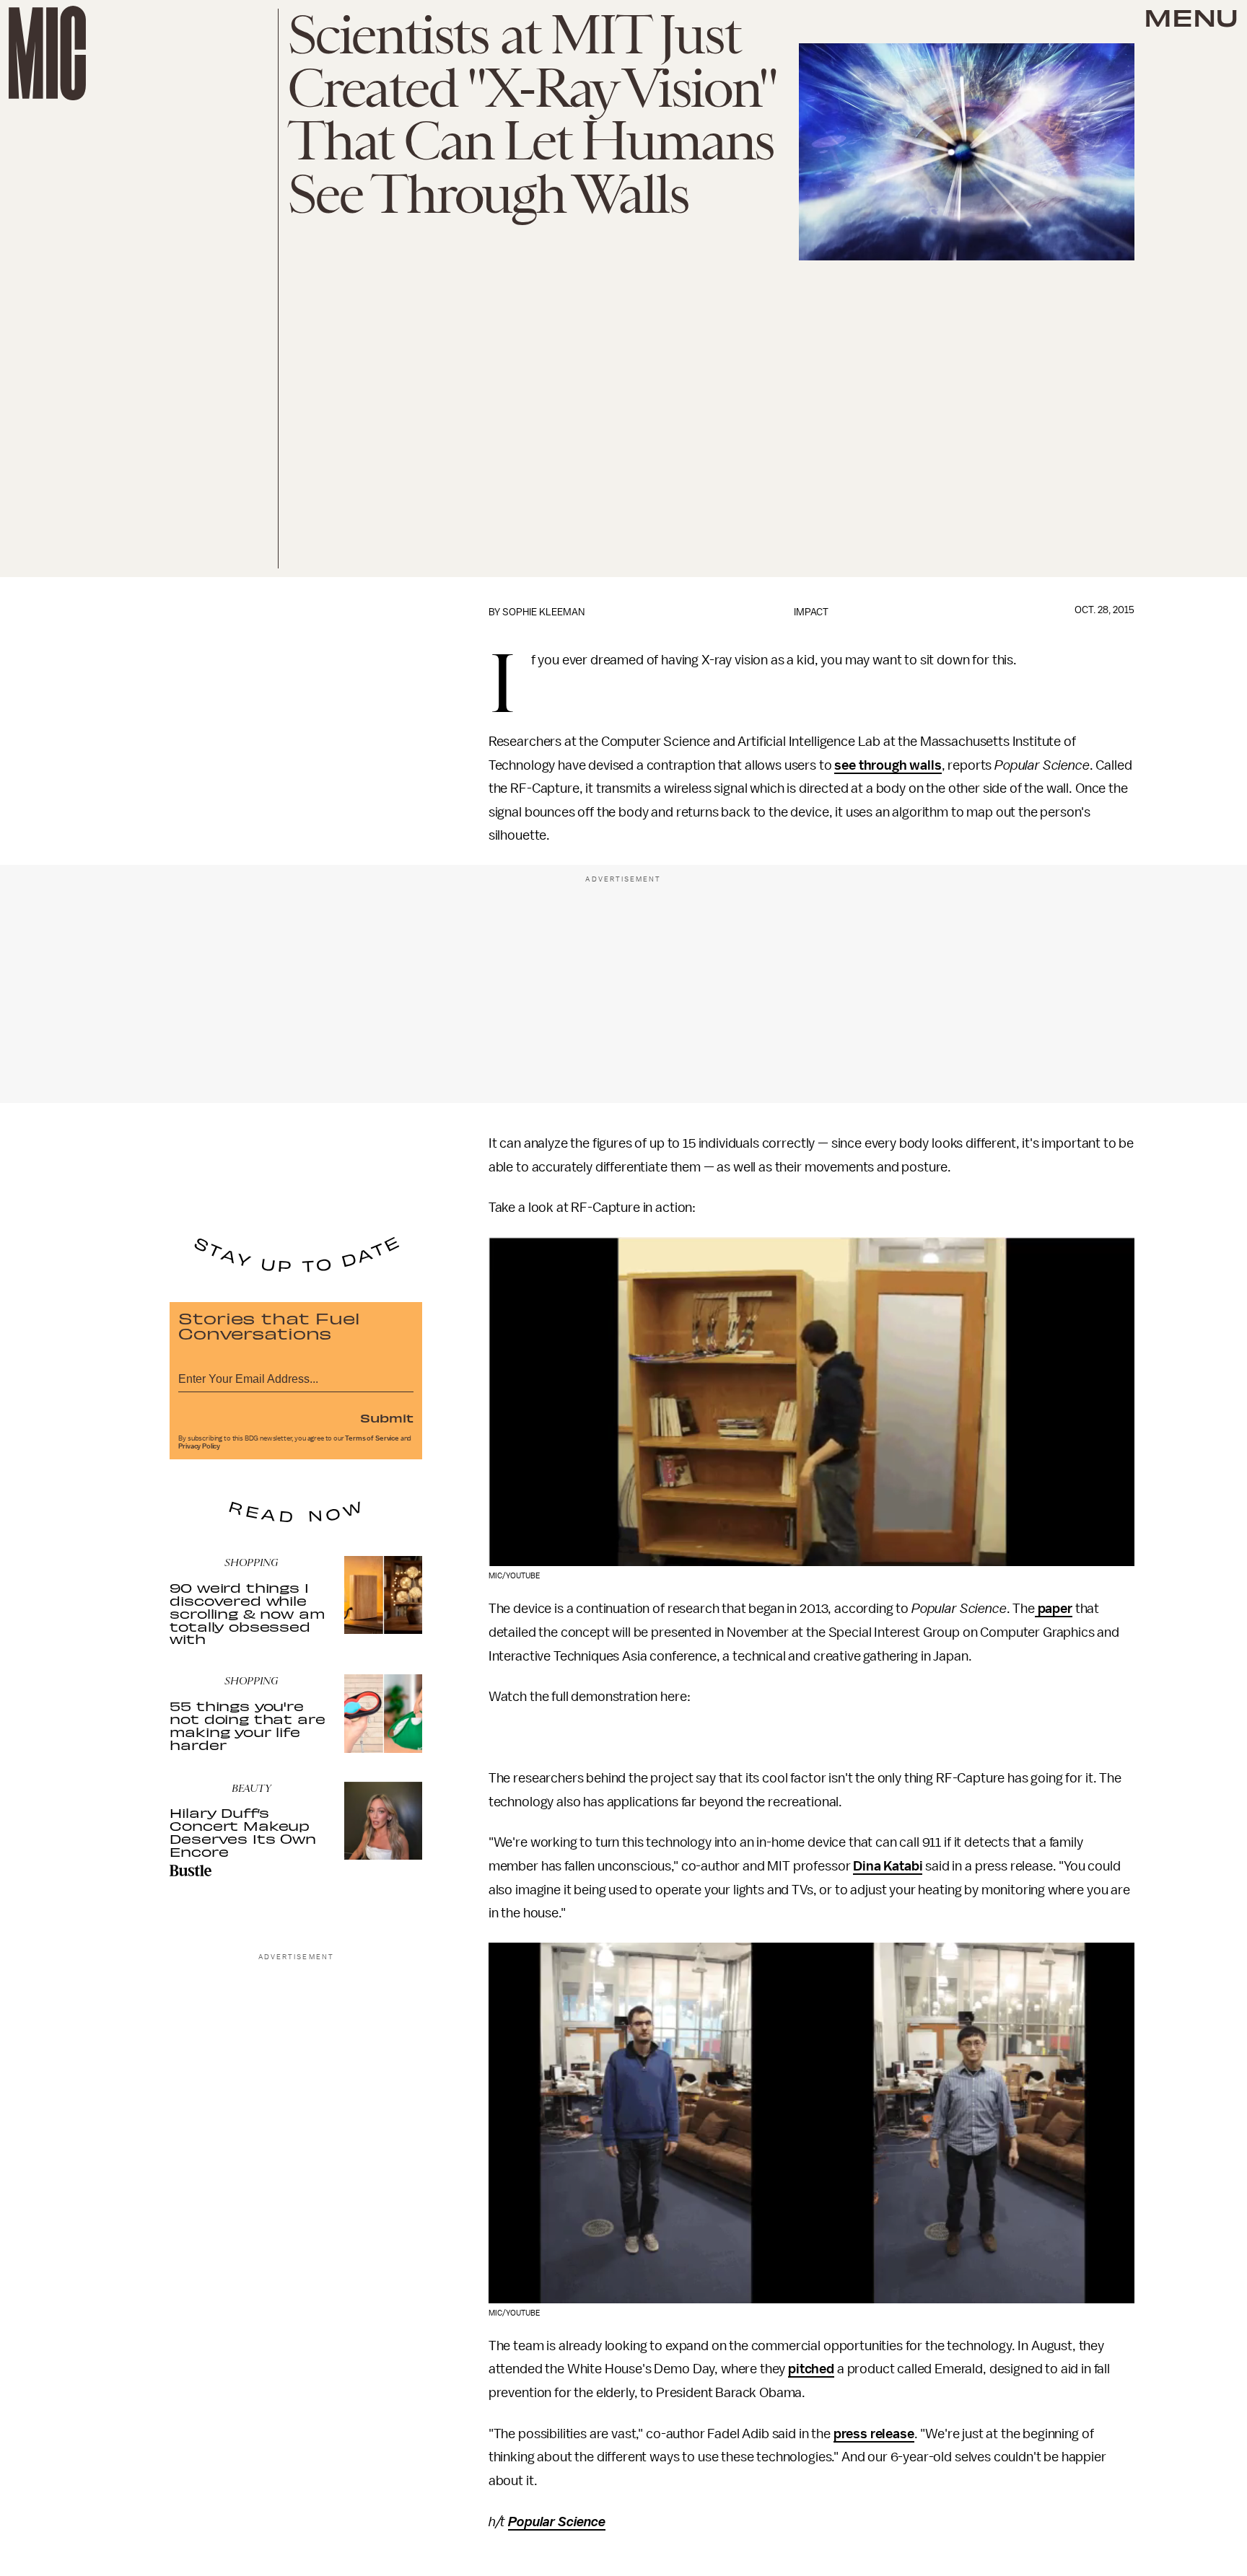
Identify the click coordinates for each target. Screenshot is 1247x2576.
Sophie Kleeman (543, 612)
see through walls (888, 765)
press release (874, 2434)
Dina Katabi (888, 1866)
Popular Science (557, 2522)
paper (1054, 1609)
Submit (387, 1417)
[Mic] (47, 53)
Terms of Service (372, 1438)
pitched (811, 2369)
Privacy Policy (199, 1446)
